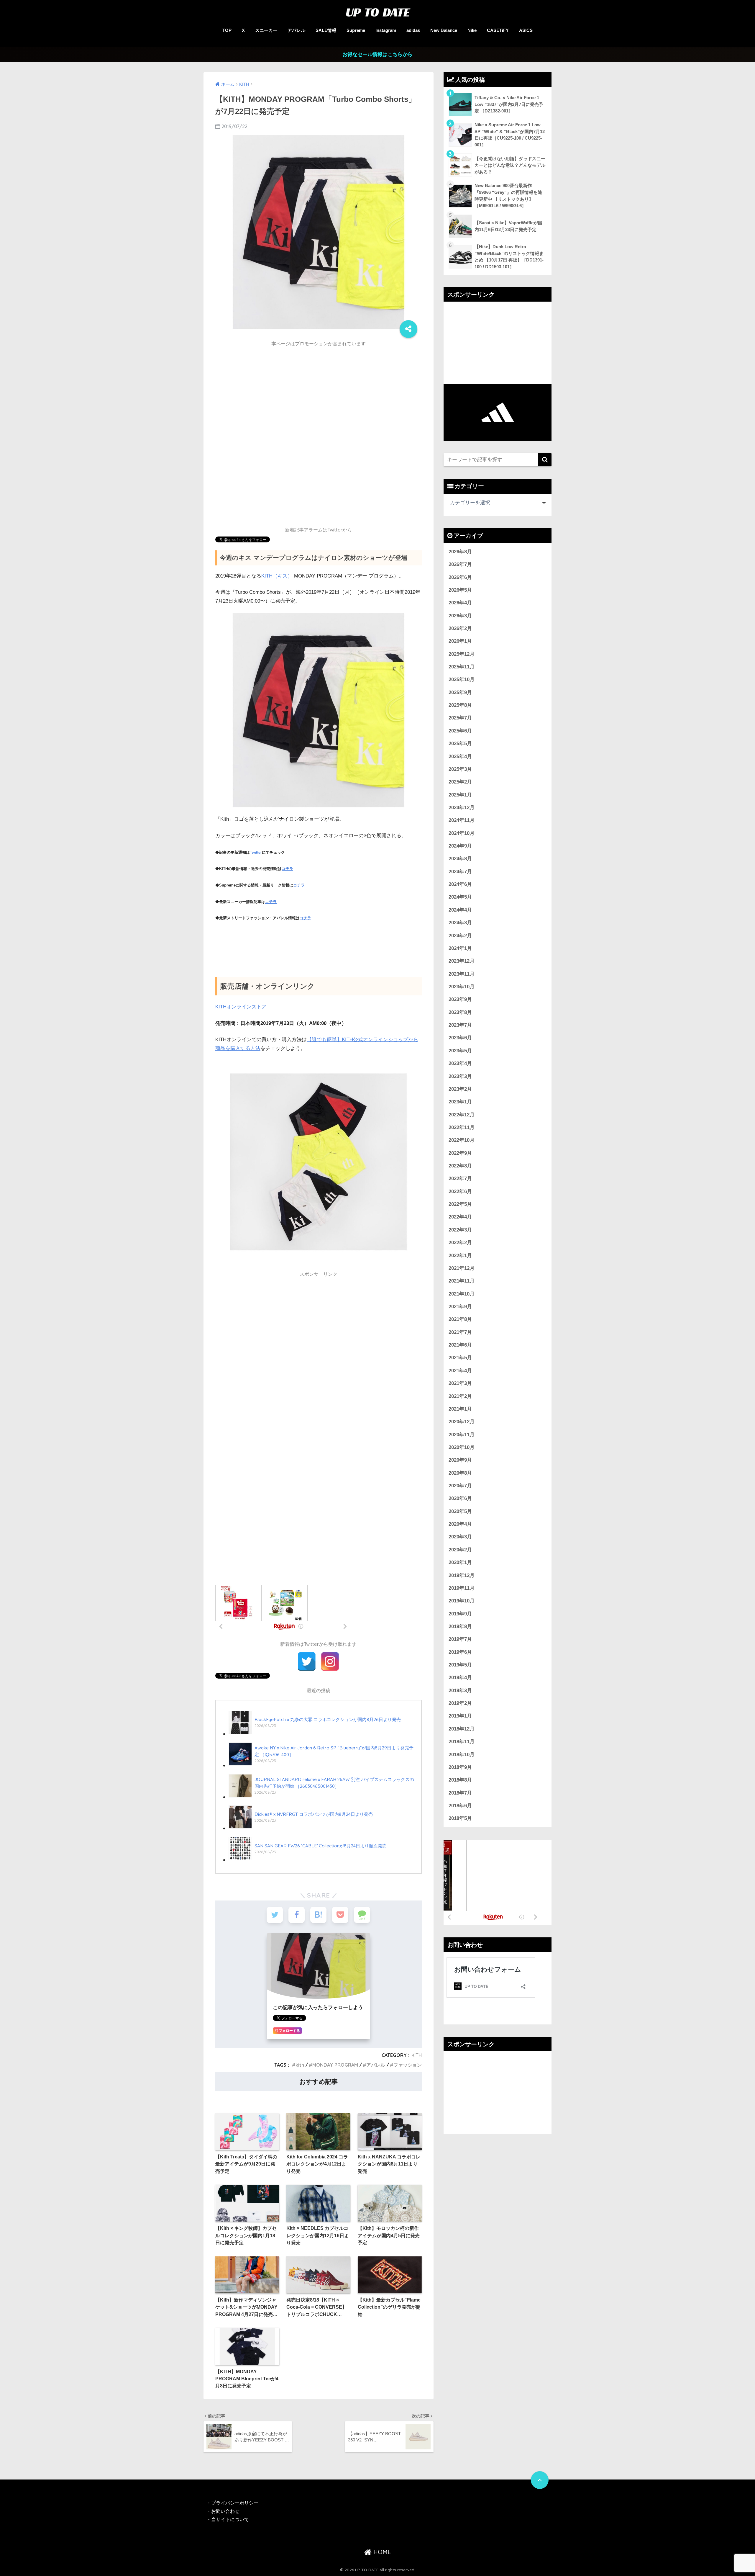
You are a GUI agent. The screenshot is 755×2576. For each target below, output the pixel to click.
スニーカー (266, 30)
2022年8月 (460, 1166)
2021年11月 (462, 1281)
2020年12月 (462, 1422)
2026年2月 (460, 628)
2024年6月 (460, 884)
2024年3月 (460, 923)
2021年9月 (460, 1307)
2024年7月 (460, 872)
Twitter (256, 852)
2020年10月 (462, 1447)
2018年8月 (460, 1780)
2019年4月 (460, 1678)
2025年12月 (462, 654)
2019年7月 (460, 1639)
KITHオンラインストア (241, 1007)
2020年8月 (460, 1473)
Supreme (356, 30)
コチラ (287, 869)
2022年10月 (462, 1140)
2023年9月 (460, 999)
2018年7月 (460, 1793)
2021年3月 (460, 1383)
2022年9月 (460, 1153)
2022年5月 (460, 1204)
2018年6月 (460, 1806)
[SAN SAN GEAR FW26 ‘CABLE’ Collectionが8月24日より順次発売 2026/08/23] (308, 1860)
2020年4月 (460, 1524)
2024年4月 (460, 910)
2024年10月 (462, 833)
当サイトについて (230, 2519)
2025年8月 (460, 705)
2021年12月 (462, 1268)
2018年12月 (462, 1729)
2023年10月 (462, 987)
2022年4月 (460, 1217)
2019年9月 (460, 1614)
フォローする (289, 2031)
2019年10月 (462, 1601)
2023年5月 (460, 1051)
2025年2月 (460, 782)
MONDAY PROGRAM (335, 2065)
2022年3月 (460, 1230)
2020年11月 (462, 1435)
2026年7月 (460, 564)
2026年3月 (460, 616)
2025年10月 (462, 679)
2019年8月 (460, 1626)
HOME (381, 2552)
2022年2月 (460, 1243)
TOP (227, 30)
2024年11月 (462, 820)
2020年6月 (460, 1498)
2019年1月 (460, 1716)
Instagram (386, 30)
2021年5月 (460, 1358)
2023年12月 (462, 961)
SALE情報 (326, 30)
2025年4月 (460, 757)
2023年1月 (460, 1102)
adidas (413, 30)
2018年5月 (460, 1818)
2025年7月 (460, 718)
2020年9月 (460, 1460)
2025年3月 (460, 769)
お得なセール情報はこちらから (377, 54)
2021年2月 (460, 1396)
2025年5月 (460, 744)
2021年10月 (462, 1294)
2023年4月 (460, 1063)
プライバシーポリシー (235, 2503)
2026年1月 (460, 641)
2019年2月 (460, 1703)
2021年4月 (460, 1371)
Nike (472, 30)
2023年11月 (462, 974)
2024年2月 (460, 936)
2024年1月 (460, 948)
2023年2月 (460, 1089)
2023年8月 (460, 1012)
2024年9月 (460, 846)
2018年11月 (462, 1742)
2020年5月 (460, 1511)
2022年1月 (460, 1256)
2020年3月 (460, 1537)
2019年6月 (460, 1652)
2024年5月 (460, 897)
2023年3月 (460, 1076)
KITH (417, 2055)
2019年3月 (460, 1691)
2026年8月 (460, 552)
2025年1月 (460, 795)
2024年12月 (462, 808)
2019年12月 (462, 1575)
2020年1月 (460, 1562)
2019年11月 (462, 1588)
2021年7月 (460, 1332)
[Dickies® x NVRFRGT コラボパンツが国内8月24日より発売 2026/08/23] (301, 1828)
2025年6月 (460, 731)
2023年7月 (460, 1025)
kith (300, 2065)
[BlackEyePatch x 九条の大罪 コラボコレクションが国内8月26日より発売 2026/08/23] (315, 1734)
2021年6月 (460, 1345)
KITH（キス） (278, 576)
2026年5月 (460, 590)
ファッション (408, 2065)
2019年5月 (460, 1665)
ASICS (526, 30)
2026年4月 (460, 603)
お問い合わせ (225, 2511)
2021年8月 (460, 1319)
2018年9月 (460, 1767)
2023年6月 (460, 1038)
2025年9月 (460, 692)
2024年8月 (460, 859)
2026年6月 (460, 577)
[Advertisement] (319, 392)
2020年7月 (460, 1486)
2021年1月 (460, 1409)
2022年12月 (462, 1115)
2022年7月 (460, 1179)
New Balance (444, 30)
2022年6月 (460, 1191)
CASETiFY (498, 30)
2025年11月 (462, 667)
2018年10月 (462, 1755)
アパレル (296, 30)
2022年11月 (462, 1127)
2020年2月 (460, 1550)
